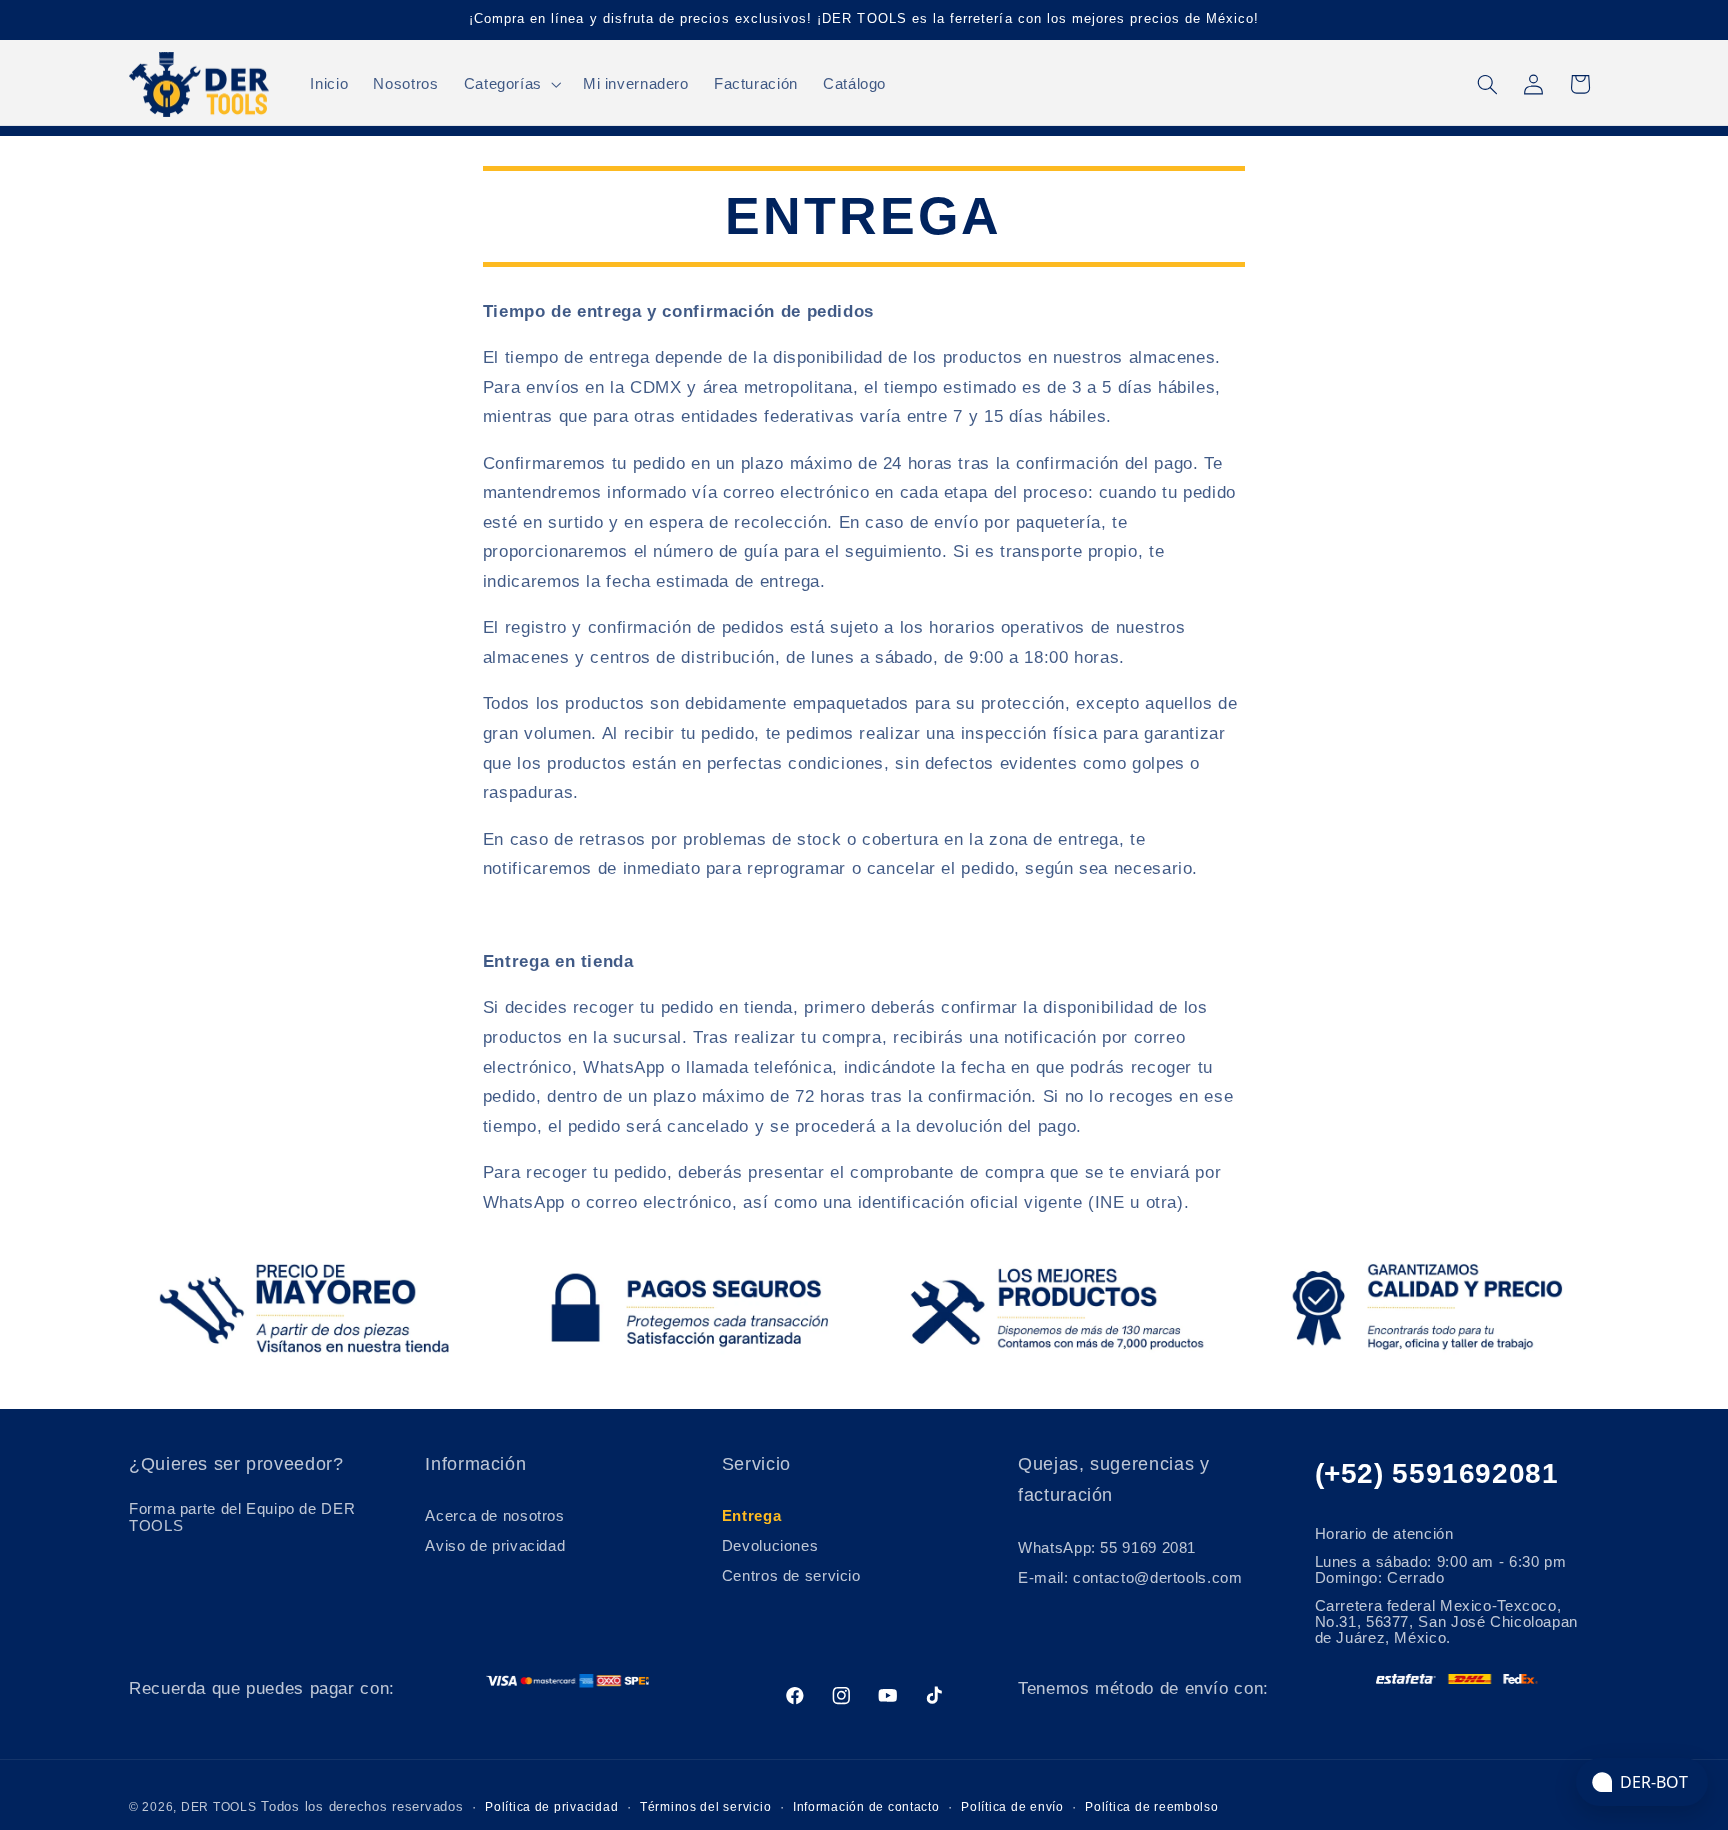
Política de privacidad (551, 1807)
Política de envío (1012, 1807)
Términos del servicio (705, 1807)
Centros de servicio (791, 1576)
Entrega (751, 1517)
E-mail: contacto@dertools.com (1130, 1578)
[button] (510, 84)
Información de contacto (866, 1807)
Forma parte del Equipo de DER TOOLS (242, 1518)
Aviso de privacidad (495, 1546)
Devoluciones (770, 1546)
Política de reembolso (1151, 1807)
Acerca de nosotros (494, 1517)
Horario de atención (1384, 1534)
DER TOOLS (219, 1807)
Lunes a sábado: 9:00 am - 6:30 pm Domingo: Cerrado (1441, 1570)
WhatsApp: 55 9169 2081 (1107, 1548)
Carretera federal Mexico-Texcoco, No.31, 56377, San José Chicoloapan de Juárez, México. (1446, 1622)
